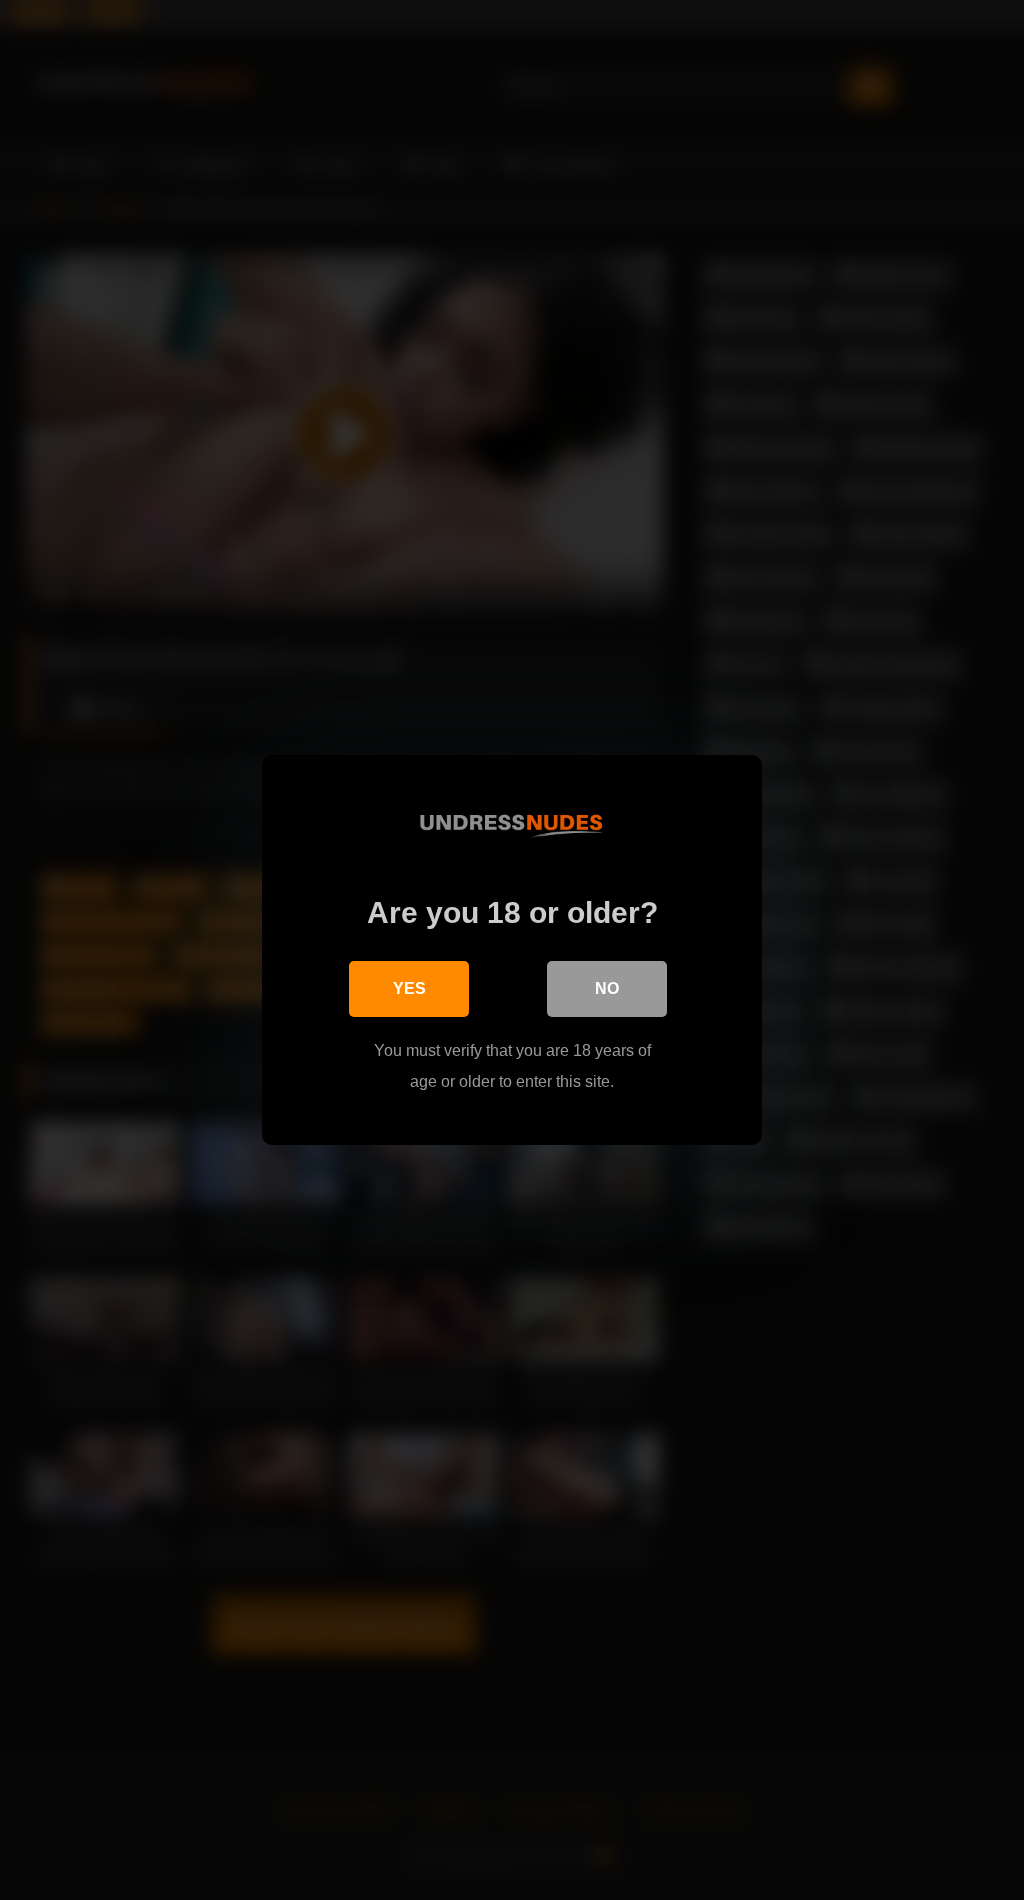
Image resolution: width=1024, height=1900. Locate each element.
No (607, 988)
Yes (409, 988)
